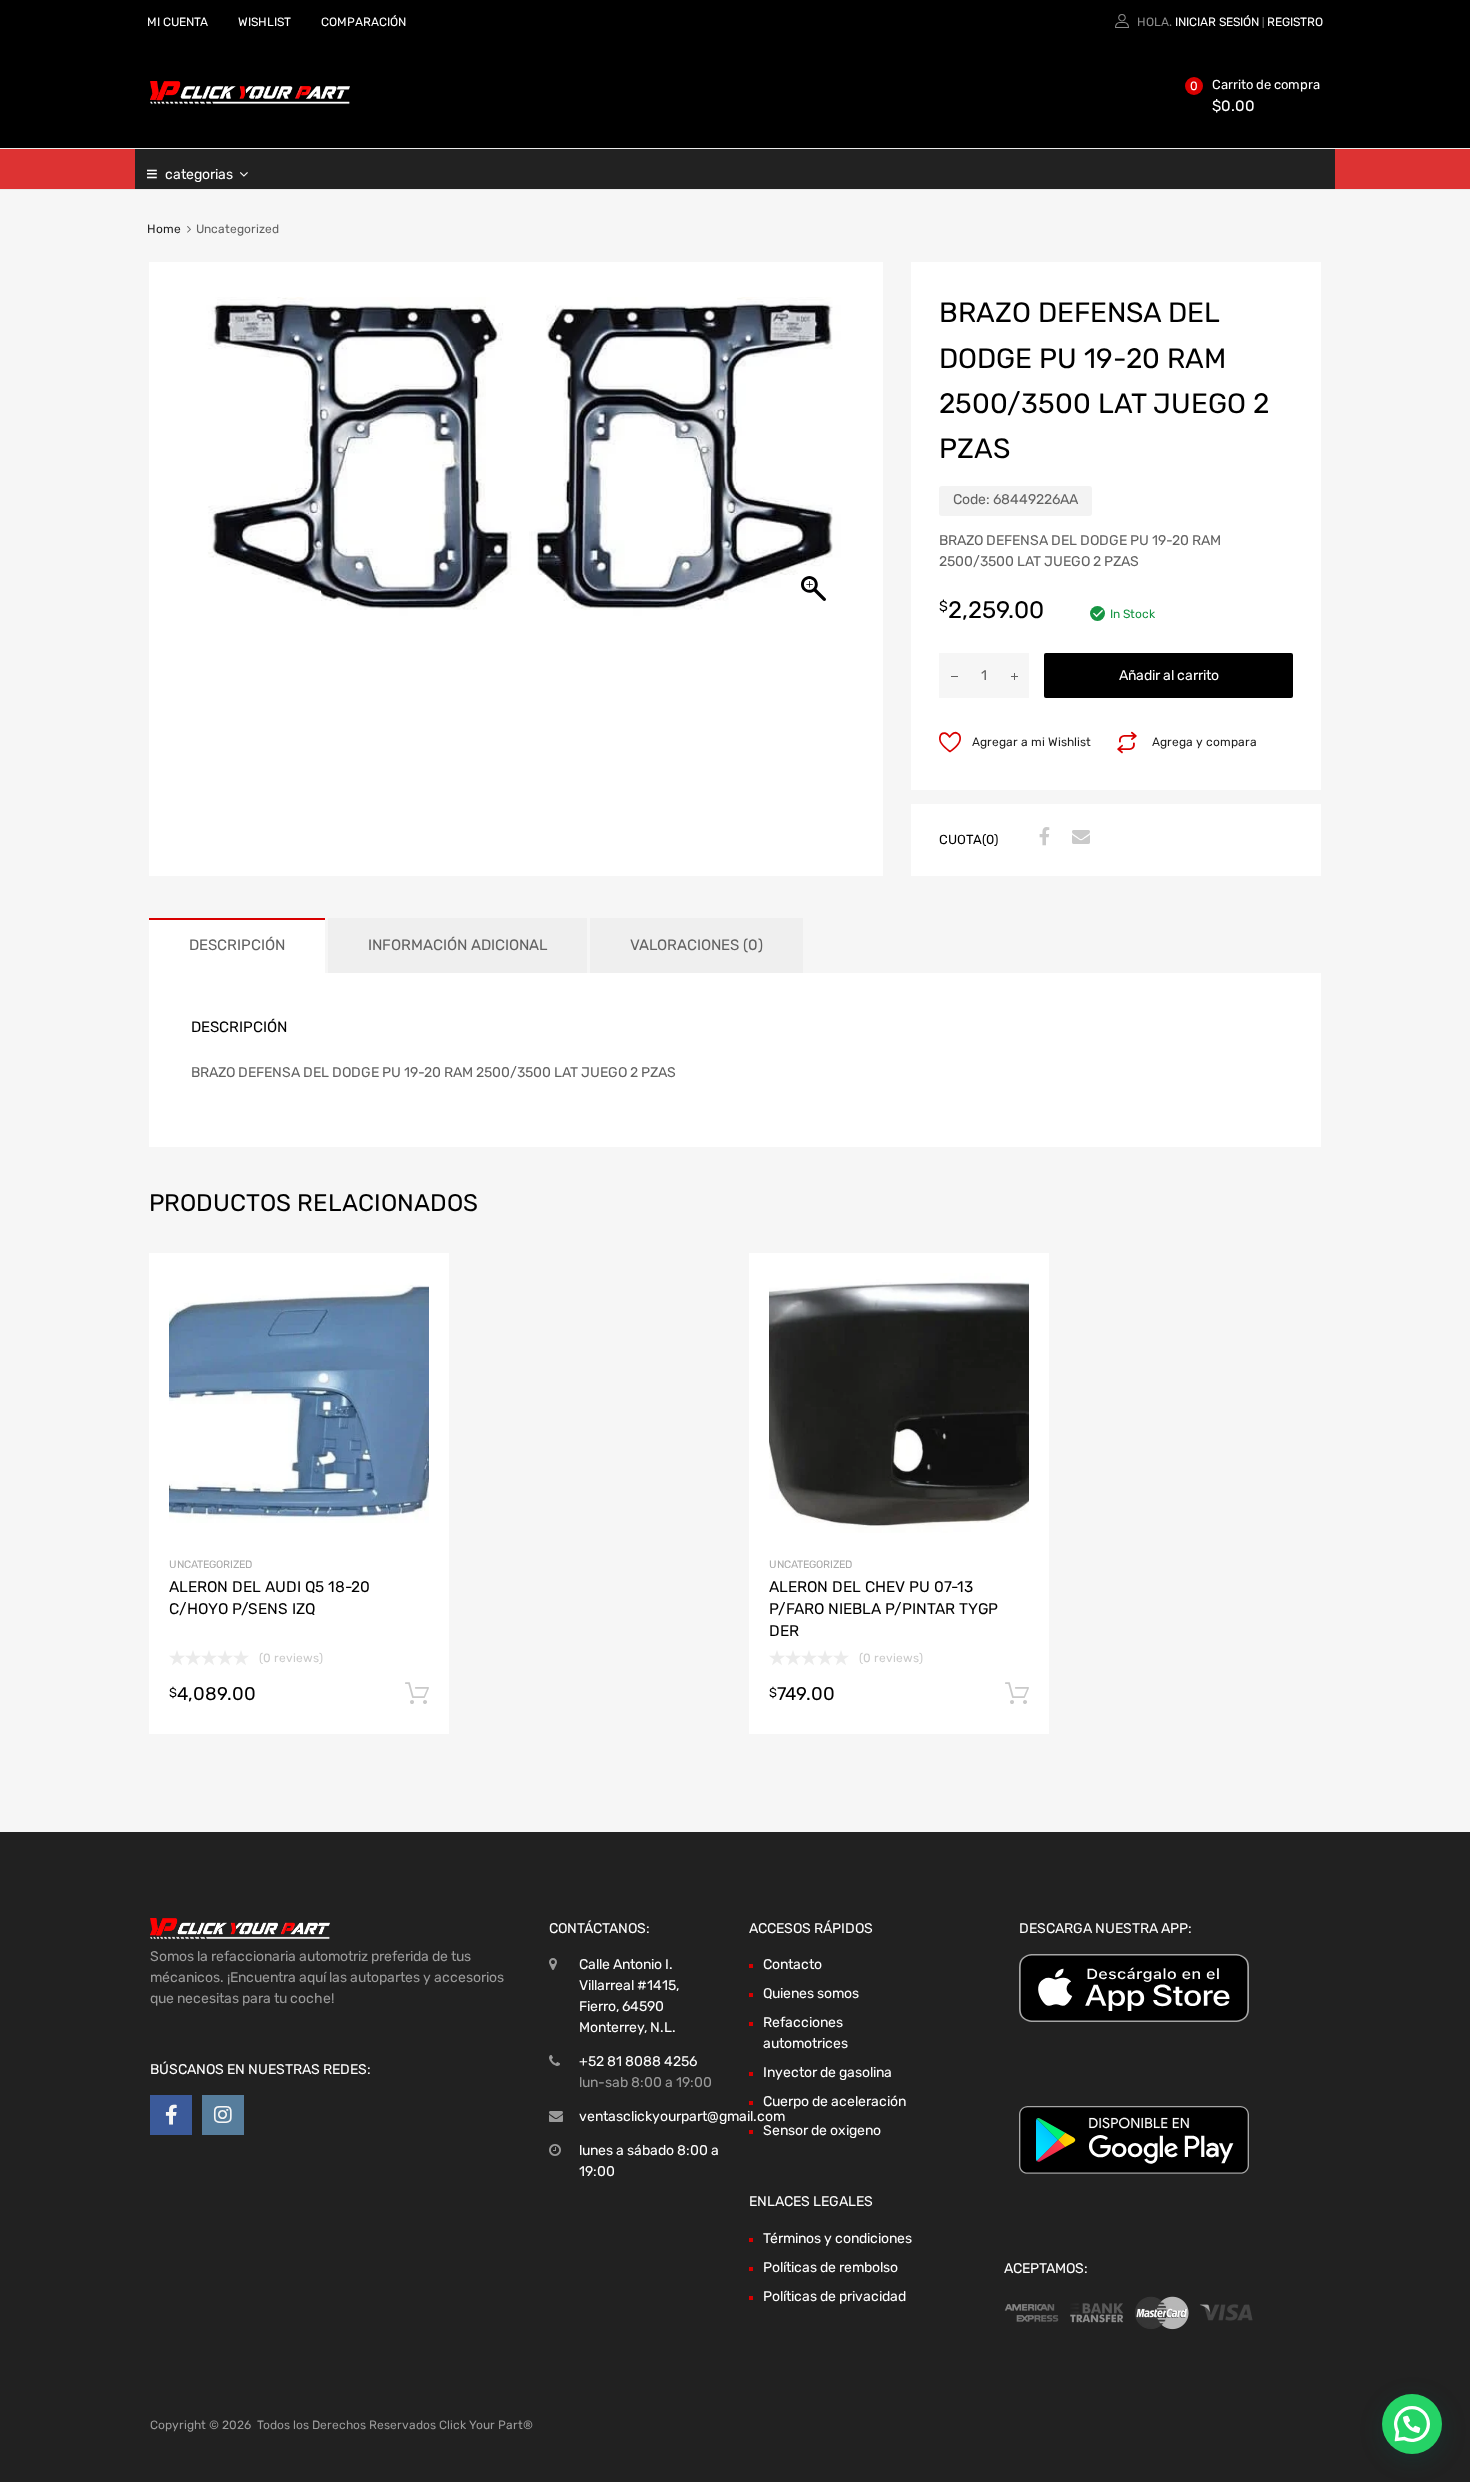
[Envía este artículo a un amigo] (1078, 838)
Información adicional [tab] (457, 945)
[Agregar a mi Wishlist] (416, 1290)
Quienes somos (811, 1993)
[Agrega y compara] (416, 1323)
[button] (1412, 2424)
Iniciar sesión (1217, 22)
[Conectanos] (171, 2115)
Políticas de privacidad (834, 2296)
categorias (199, 174)
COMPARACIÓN (363, 22)
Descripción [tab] (237, 945)
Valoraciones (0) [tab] (696, 945)
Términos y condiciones (837, 2238)
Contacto (792, 1964)
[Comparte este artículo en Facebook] (1042, 838)
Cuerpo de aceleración (834, 2101)
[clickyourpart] (250, 100)
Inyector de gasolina (827, 2072)
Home (164, 229)
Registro (1295, 22)
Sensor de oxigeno (822, 2130)
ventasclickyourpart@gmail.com (682, 2116)
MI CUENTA (177, 22)
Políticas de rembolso (830, 2267)
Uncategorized (210, 1564)
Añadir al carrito (1169, 675)
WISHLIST (264, 22)
